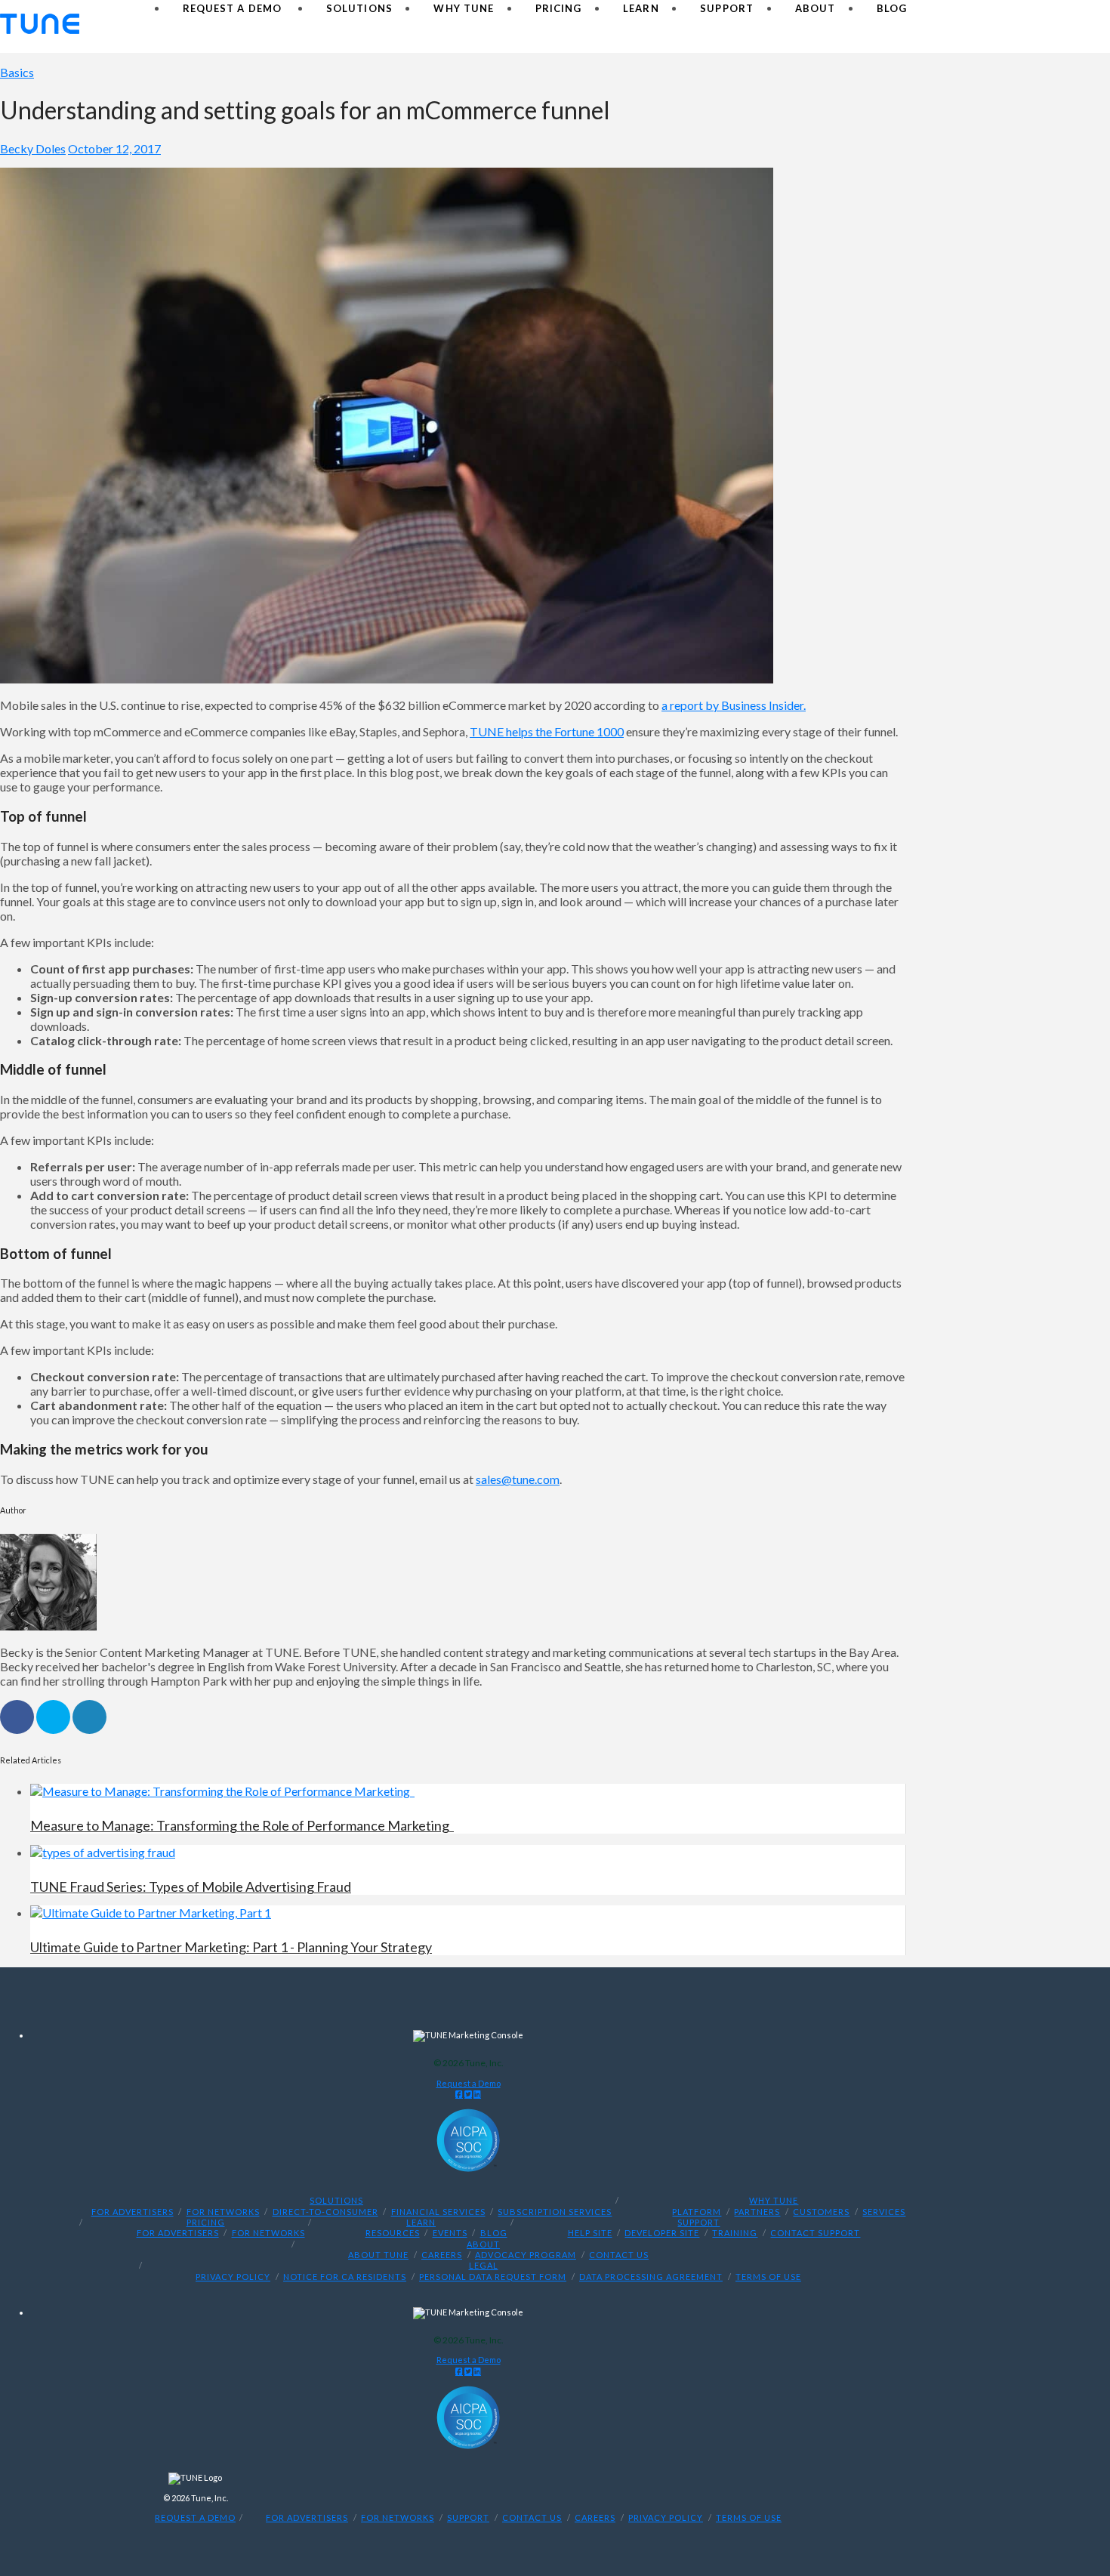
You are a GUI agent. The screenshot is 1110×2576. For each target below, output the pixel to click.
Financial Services (438, 2212)
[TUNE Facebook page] (459, 2094)
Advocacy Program (526, 2255)
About (483, 2244)
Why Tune (774, 2201)
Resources (393, 2234)
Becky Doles (33, 148)
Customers (821, 2212)
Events (450, 2234)
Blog (494, 2234)
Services (884, 2212)
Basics (17, 72)
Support (698, 2223)
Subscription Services (555, 2212)
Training (735, 2234)
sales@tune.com (518, 1479)
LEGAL (484, 2266)
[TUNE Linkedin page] (477, 2094)
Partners (757, 2212)
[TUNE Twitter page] (468, 2094)
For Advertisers (133, 2212)
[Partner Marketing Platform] (40, 24)
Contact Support (815, 2234)
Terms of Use (768, 2277)
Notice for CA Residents (345, 2277)
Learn (421, 2223)
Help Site (590, 2234)
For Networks (223, 2212)
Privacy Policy (233, 2277)
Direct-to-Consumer (325, 2212)
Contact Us (619, 2255)
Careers (442, 2255)
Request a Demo (469, 2083)
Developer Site (662, 2234)
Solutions (336, 2201)
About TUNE (378, 2255)
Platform (697, 2212)
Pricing (206, 2223)
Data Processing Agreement (651, 2277)
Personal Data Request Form (493, 2277)
